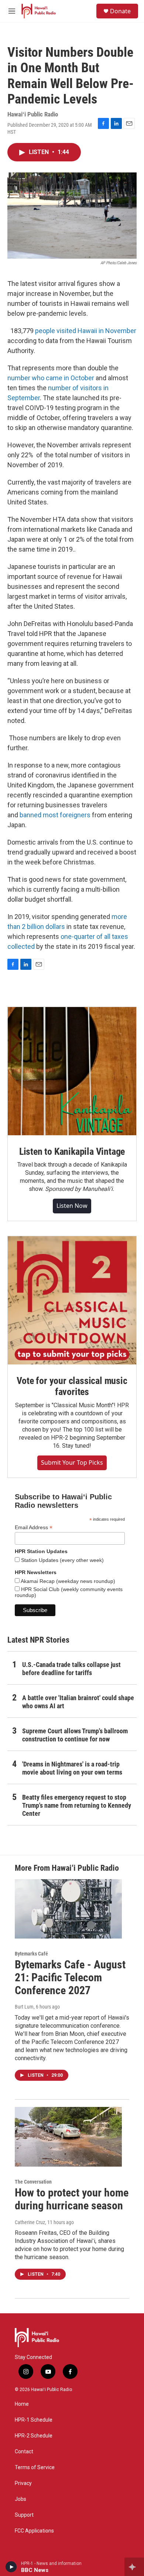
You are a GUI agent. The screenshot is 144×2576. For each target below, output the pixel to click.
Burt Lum (24, 2007)
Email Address (34, 1528)
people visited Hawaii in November (86, 331)
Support (24, 2515)
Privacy (23, 2483)
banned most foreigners (55, 815)
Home (22, 2404)
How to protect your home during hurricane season (72, 2199)
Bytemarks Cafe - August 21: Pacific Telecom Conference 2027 (70, 1977)
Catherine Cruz (30, 2222)
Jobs (20, 2499)
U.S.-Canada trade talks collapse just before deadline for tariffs (71, 1669)
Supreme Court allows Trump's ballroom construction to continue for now (75, 1735)
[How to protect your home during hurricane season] (68, 2137)
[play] (11, 2567)
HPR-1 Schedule (34, 2420)
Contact (24, 2452)
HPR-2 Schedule (34, 2436)
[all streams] (134, 2567)
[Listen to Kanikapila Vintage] (72, 1071)
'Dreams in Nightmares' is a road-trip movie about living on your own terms (72, 1768)
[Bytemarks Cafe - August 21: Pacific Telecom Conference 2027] (68, 1909)
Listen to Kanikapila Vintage (72, 1151)
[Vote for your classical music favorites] (72, 1300)
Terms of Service (35, 2467)
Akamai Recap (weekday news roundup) (67, 1581)
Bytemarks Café (31, 1954)
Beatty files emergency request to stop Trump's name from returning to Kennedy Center (77, 1805)
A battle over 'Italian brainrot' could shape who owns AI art (78, 1702)
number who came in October (51, 378)
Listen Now (72, 1206)
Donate (120, 11)
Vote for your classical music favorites (72, 1386)
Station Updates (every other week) (62, 1560)
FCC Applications (34, 2531)
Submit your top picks (72, 1462)
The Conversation (33, 2182)
